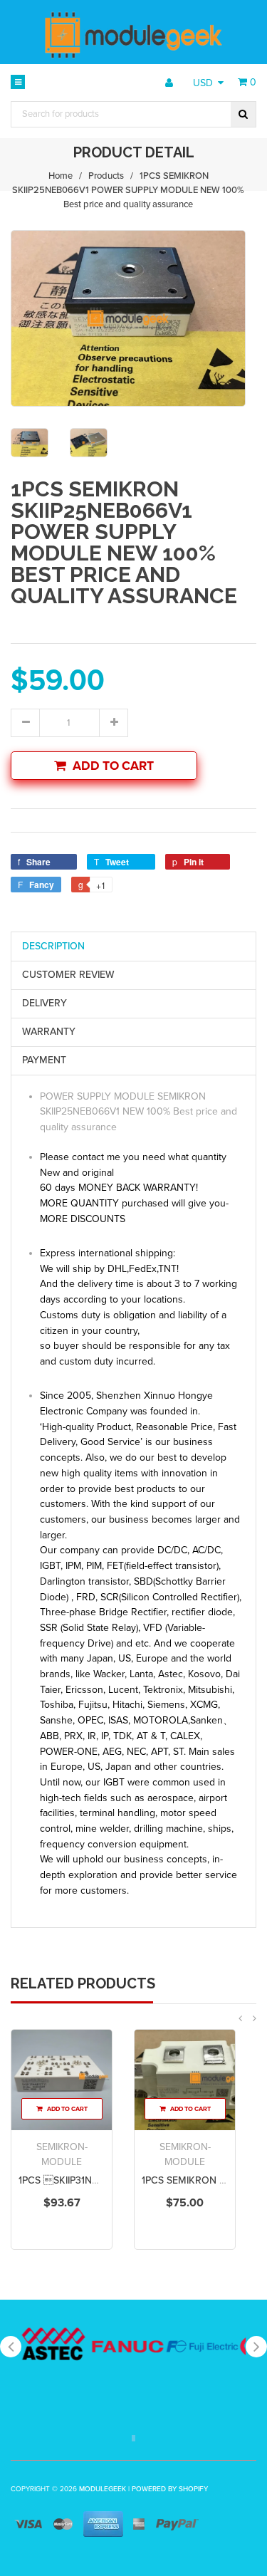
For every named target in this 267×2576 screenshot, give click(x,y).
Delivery (44, 1003)
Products (106, 176)
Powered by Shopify (170, 2489)
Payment (44, 1060)
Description (53, 946)
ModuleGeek (103, 2489)
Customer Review (68, 975)
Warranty (49, 1032)
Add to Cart (113, 766)
